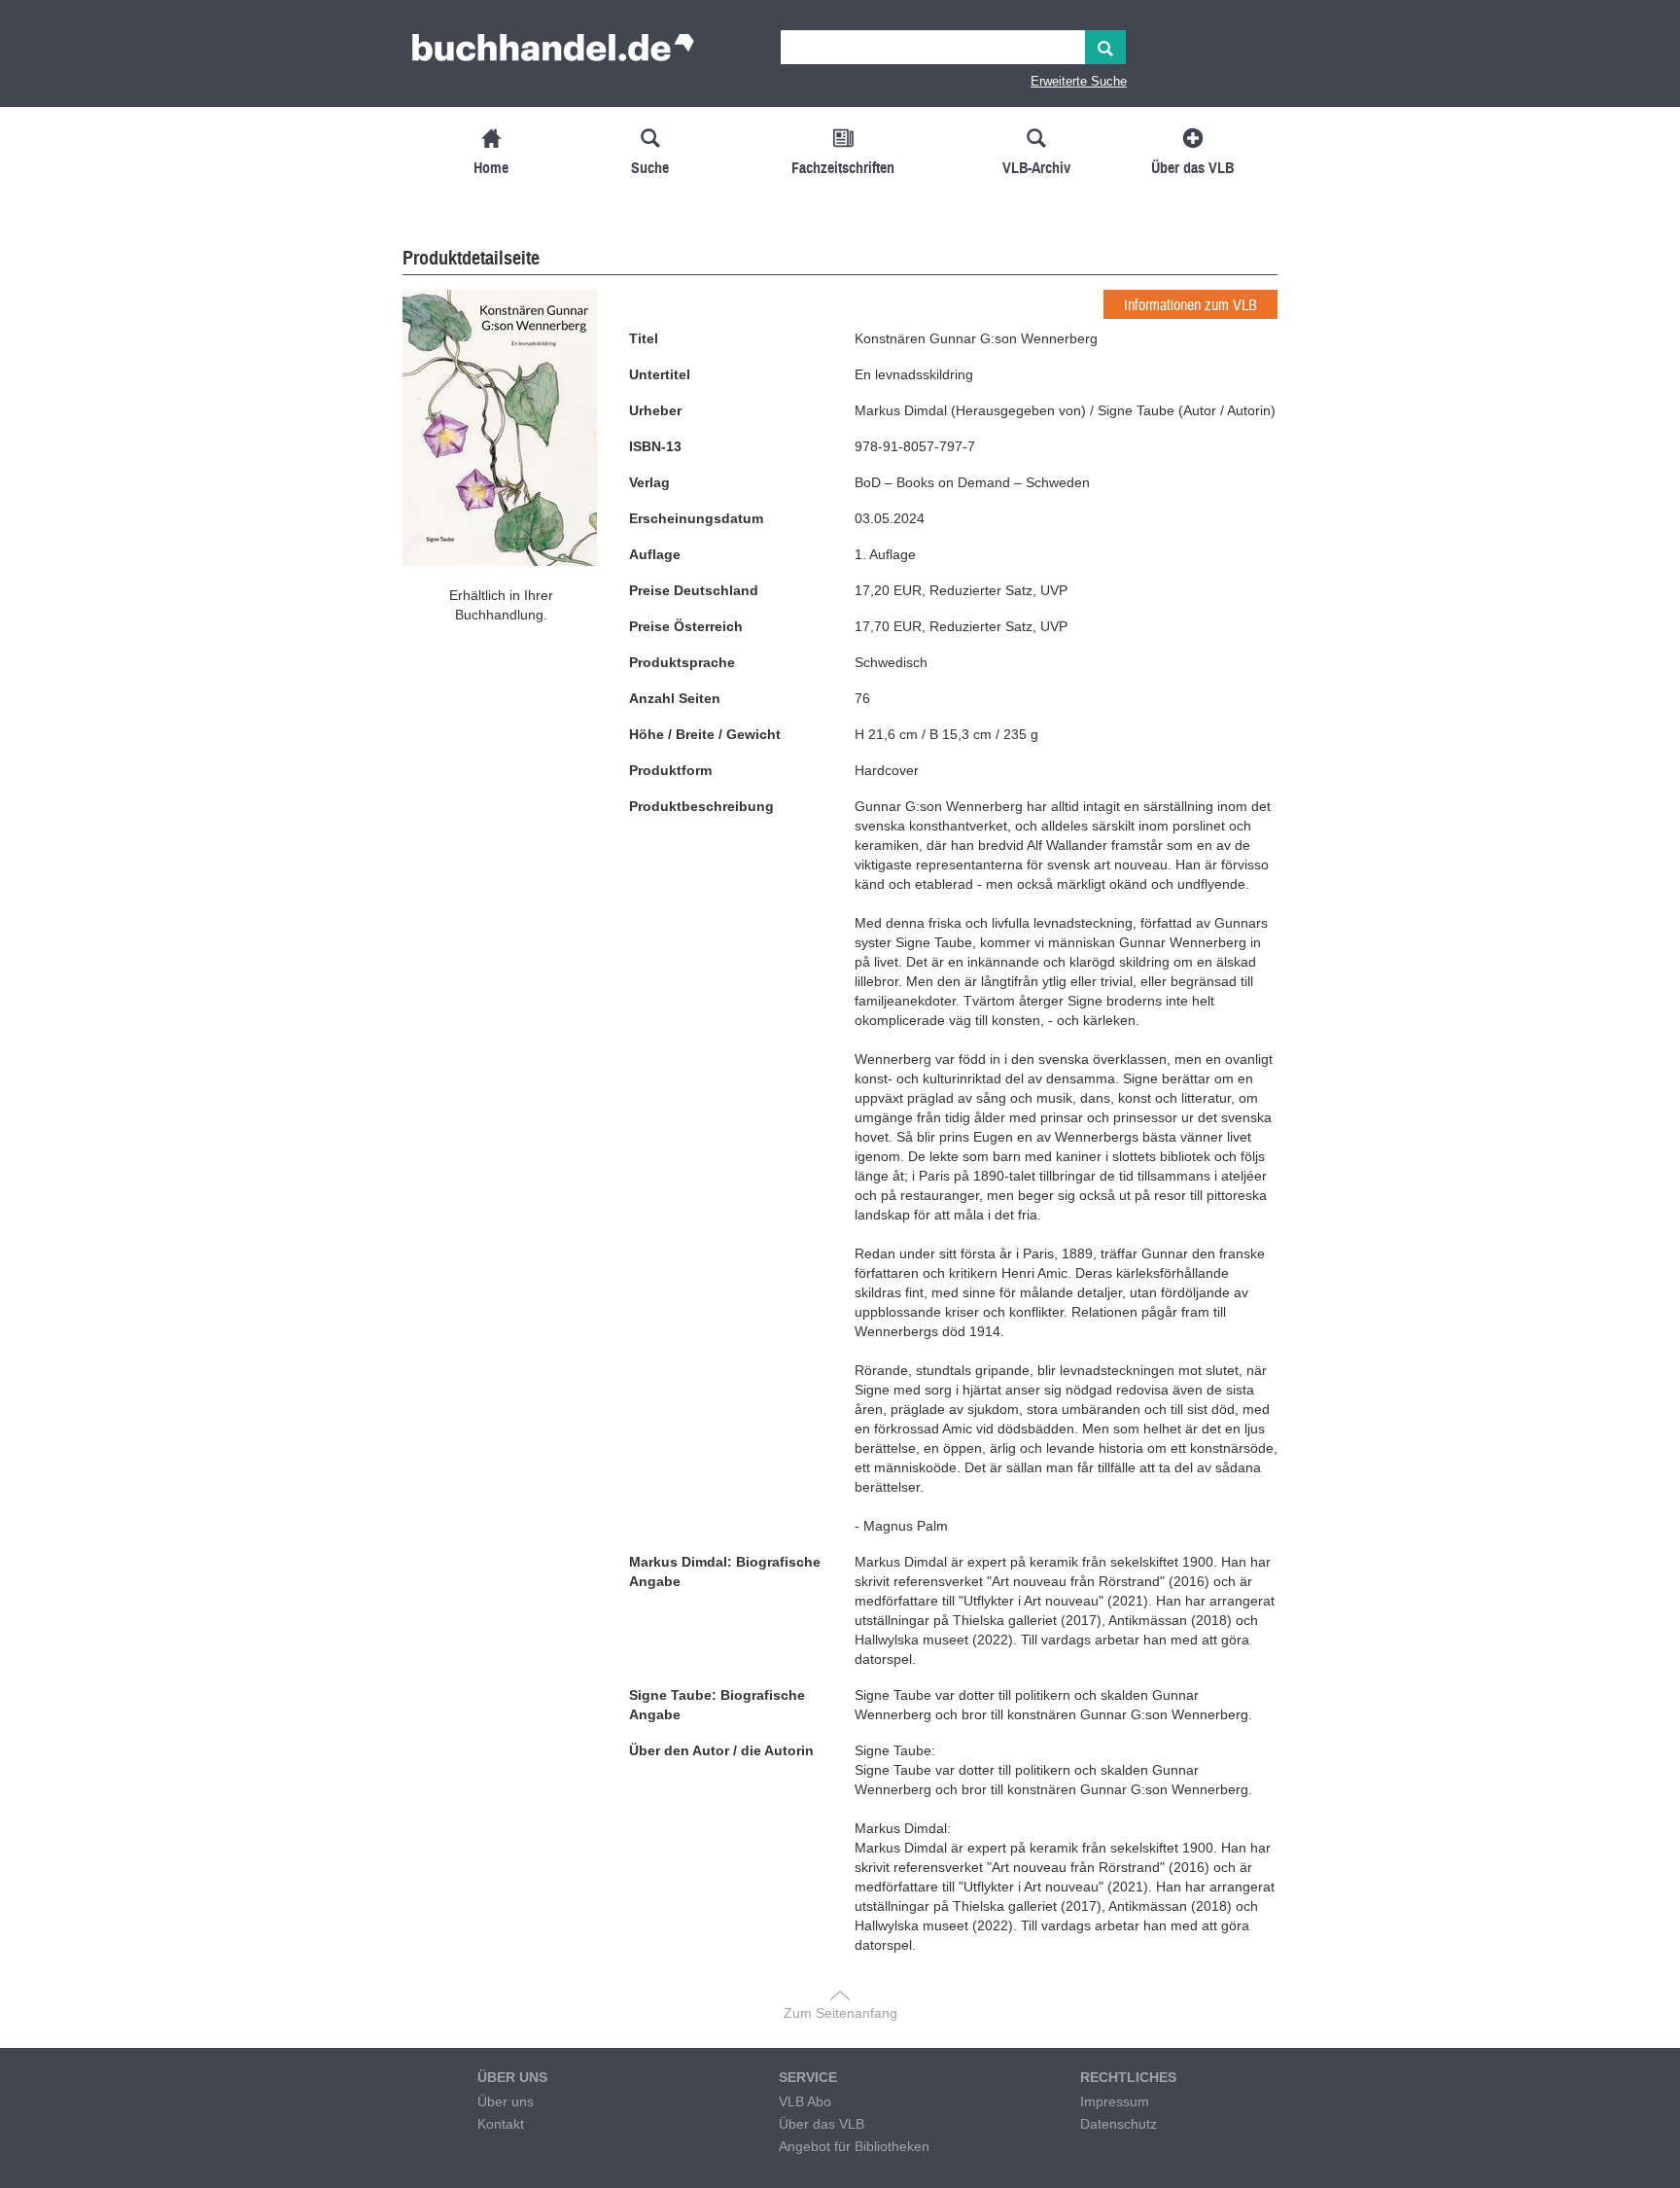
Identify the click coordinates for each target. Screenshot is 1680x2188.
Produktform (670, 770)
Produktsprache (682, 662)
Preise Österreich (686, 626)
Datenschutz (1119, 2124)
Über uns (506, 2101)
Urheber (655, 410)
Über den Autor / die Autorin (721, 1750)
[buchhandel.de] (553, 53)
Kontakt (501, 2124)
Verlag (649, 482)
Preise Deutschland (694, 590)
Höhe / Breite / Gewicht (705, 734)
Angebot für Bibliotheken (854, 2146)
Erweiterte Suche (1079, 81)
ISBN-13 (655, 446)
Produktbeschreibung (701, 806)
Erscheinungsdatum (696, 518)
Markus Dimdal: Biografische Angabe (725, 1571)
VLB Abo (805, 2101)
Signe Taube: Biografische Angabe (717, 1705)
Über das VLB (822, 2124)
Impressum (1115, 2101)
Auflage (655, 554)
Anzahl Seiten (675, 698)
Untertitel (660, 374)
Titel (644, 338)
